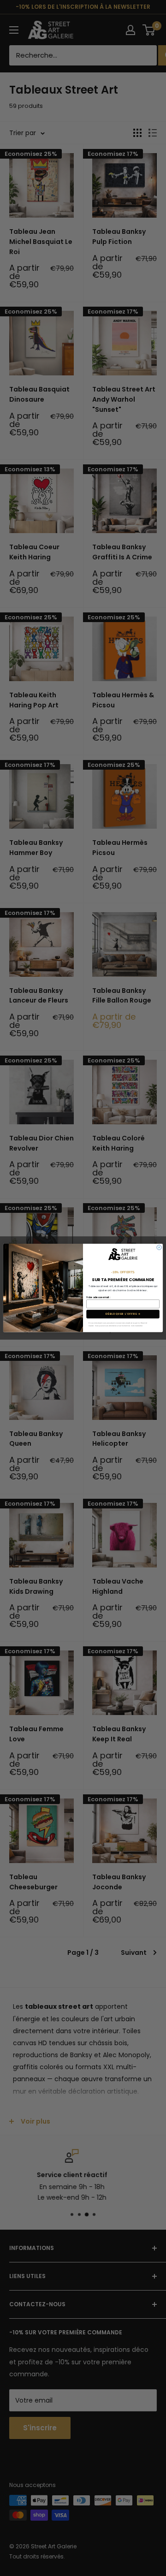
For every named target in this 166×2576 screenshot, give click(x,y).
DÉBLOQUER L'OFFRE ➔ (123, 1314)
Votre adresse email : (98, 1297)
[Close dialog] (159, 1247)
